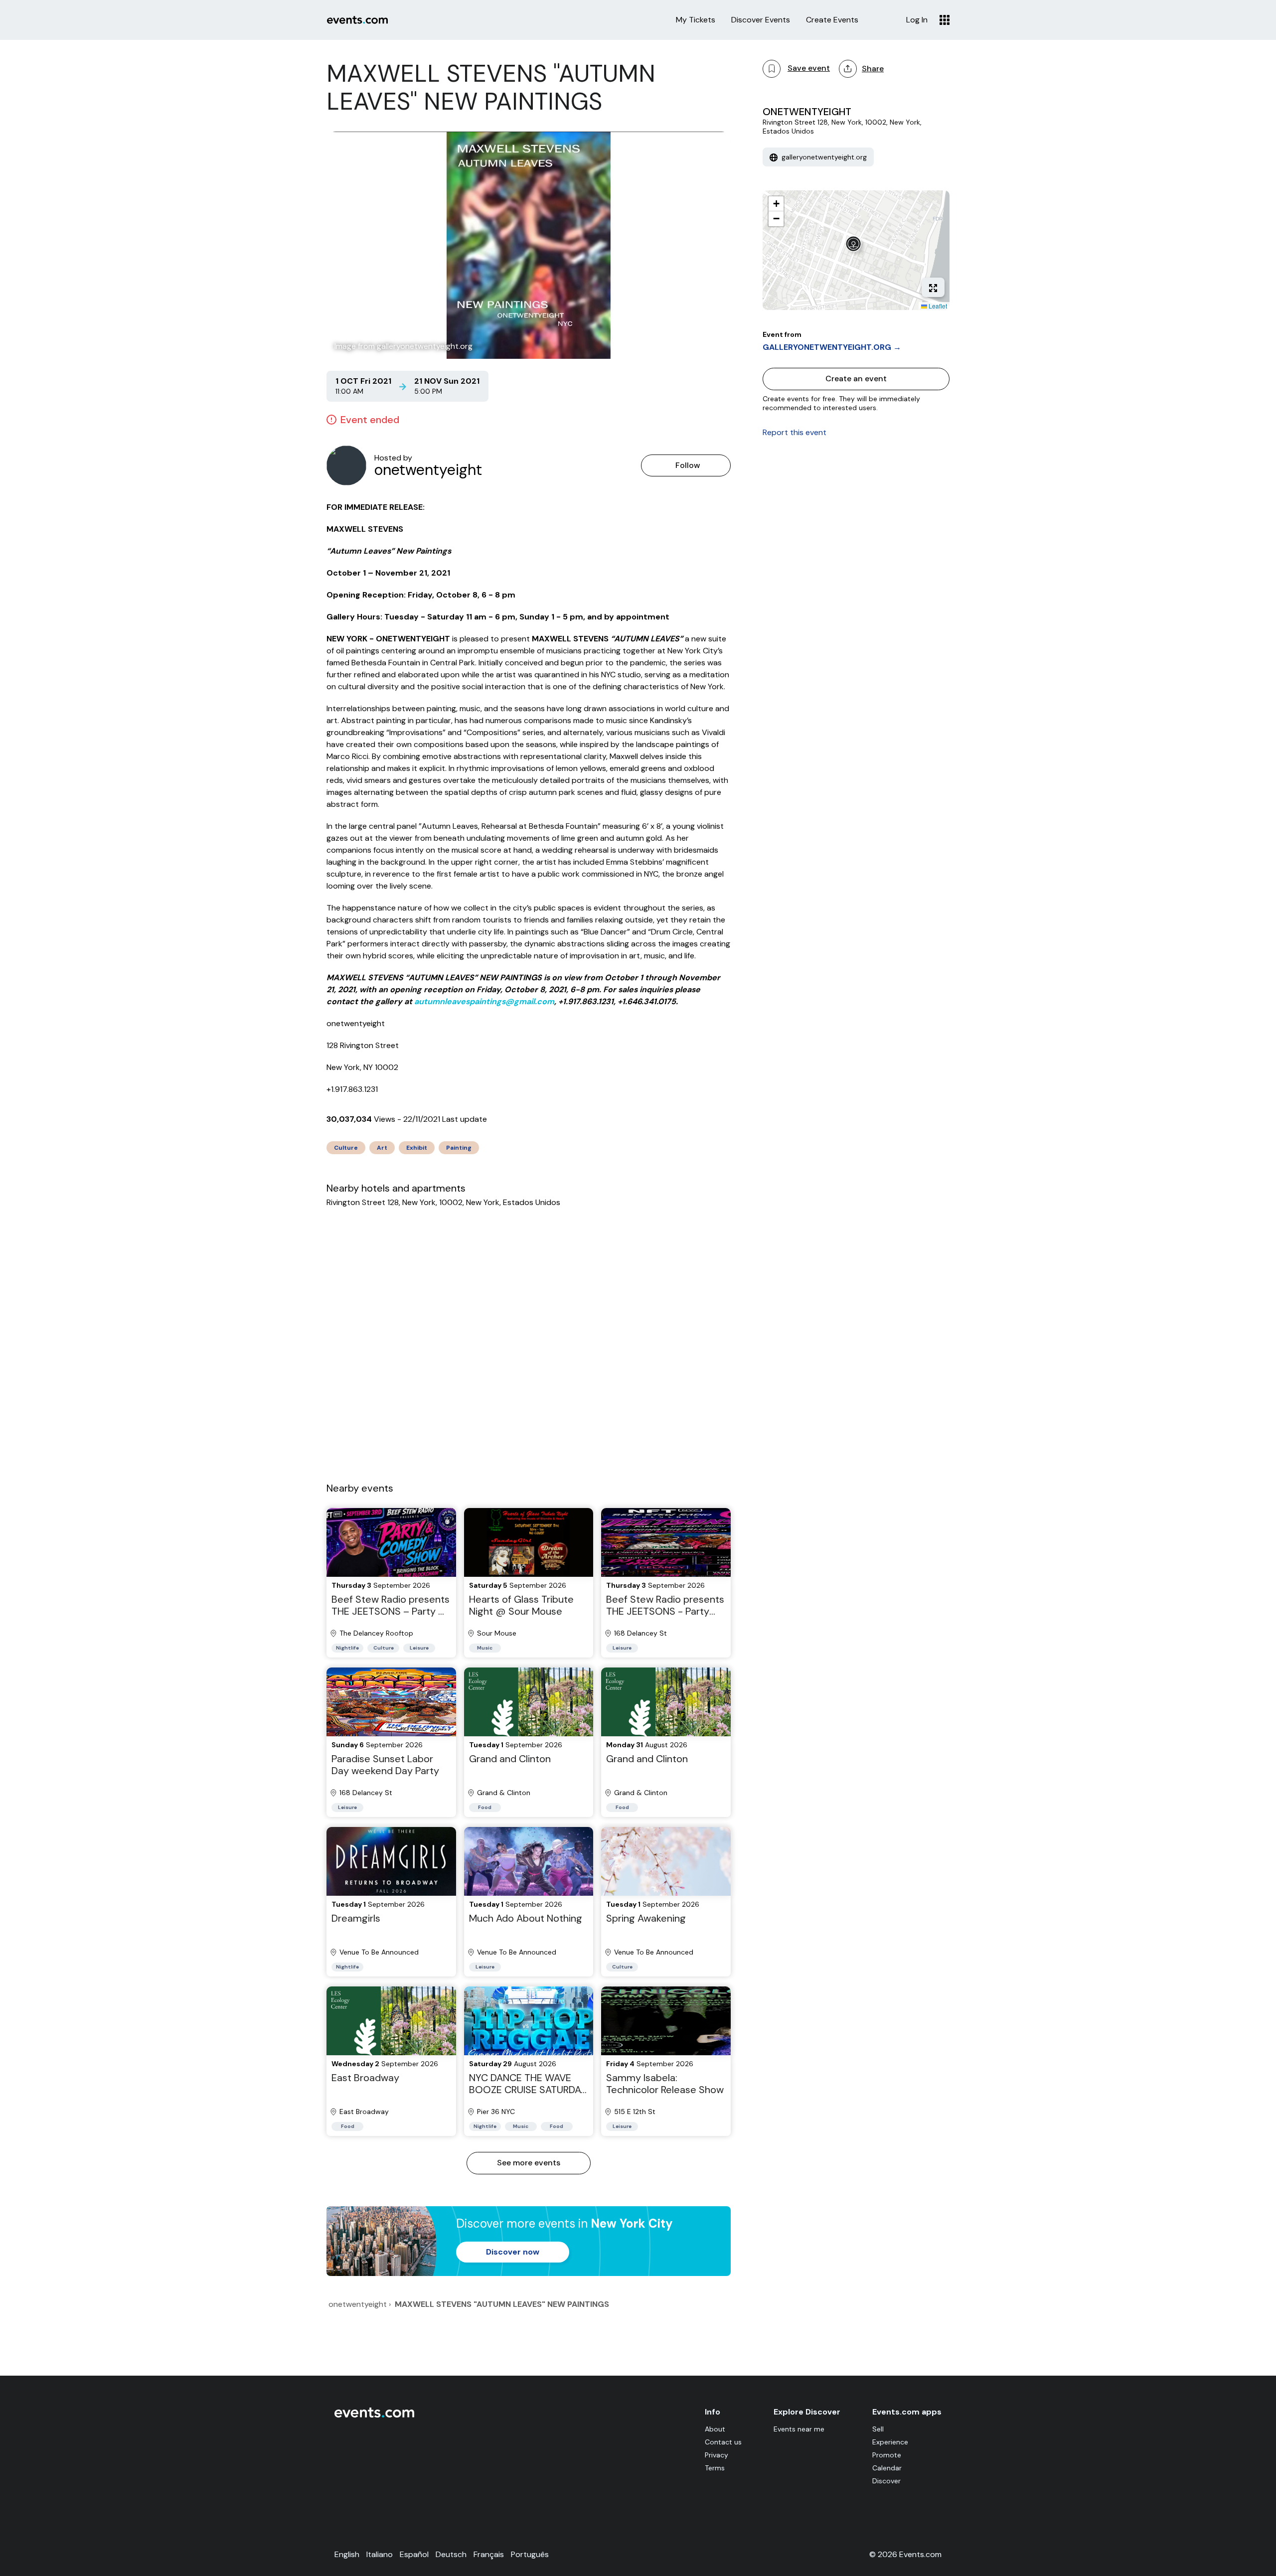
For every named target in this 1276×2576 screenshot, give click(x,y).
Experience (890, 2442)
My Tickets (696, 20)
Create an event (856, 379)
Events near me (799, 2429)
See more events (529, 2163)
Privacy (717, 2455)
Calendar (887, 2468)
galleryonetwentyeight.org (823, 157)
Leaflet (937, 306)
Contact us (723, 2442)
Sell (878, 2429)
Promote (887, 2455)
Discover (886, 2481)
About (715, 2429)
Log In (917, 20)
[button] (856, 246)
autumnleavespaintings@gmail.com (484, 1001)
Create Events (832, 20)
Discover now (513, 2252)
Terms (715, 2468)
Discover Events (761, 20)
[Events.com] (374, 2415)
